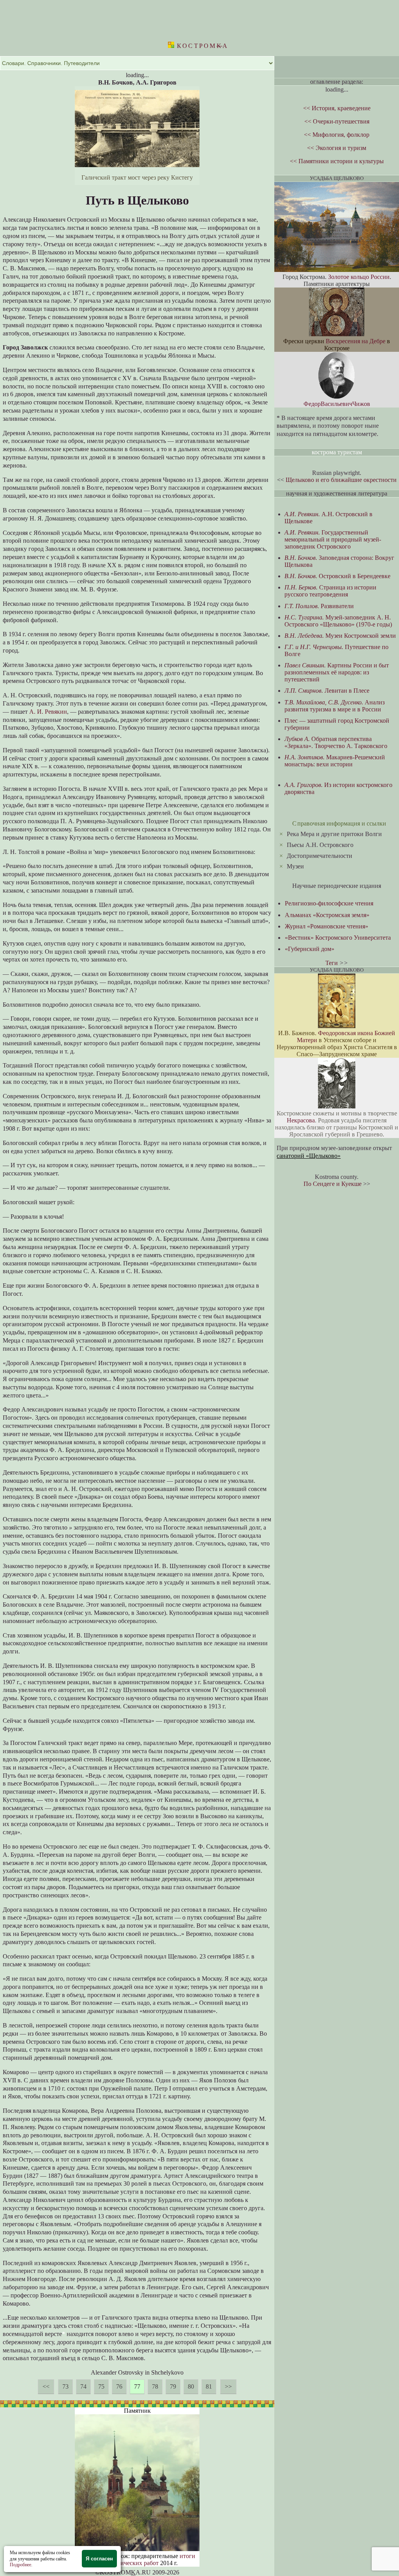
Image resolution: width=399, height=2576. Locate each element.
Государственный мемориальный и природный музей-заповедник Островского (333, 539)
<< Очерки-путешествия (337, 121)
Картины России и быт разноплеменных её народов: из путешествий (337, 672)
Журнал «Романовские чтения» (327, 926)
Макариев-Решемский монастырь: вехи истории (335, 761)
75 (101, 2386)
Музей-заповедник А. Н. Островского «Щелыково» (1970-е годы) (338, 621)
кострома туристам (337, 452)
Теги (332, 963)
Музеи (295, 866)
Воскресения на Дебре (356, 341)
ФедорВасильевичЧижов (337, 404)
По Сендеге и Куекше (333, 1184)
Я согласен (99, 2559)
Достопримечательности (320, 856)
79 (173, 2386)
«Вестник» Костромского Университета (338, 938)
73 (65, 2386)
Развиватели (319, 606)
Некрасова (301, 1120)
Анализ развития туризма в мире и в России (335, 706)
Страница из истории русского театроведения (330, 591)
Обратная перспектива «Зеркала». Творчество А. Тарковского (336, 742)
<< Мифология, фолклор (337, 135)
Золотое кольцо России (359, 277)
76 (119, 2386)
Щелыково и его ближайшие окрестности (341, 480)
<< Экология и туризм (337, 148)
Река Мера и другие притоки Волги (334, 834)
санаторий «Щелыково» (309, 1156)
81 (209, 2386)
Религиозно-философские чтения (329, 903)
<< (46, 2386)
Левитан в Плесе (327, 691)
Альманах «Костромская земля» (327, 915)
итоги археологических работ (146, 2559)
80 (191, 2386)
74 (83, 2386)
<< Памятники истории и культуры (337, 161)
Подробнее (20, 2565)
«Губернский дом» (310, 949)
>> (228, 2386)
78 (155, 2386)
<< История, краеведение (337, 108)
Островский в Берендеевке (337, 576)
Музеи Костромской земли (340, 636)
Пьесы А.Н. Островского (320, 845)
